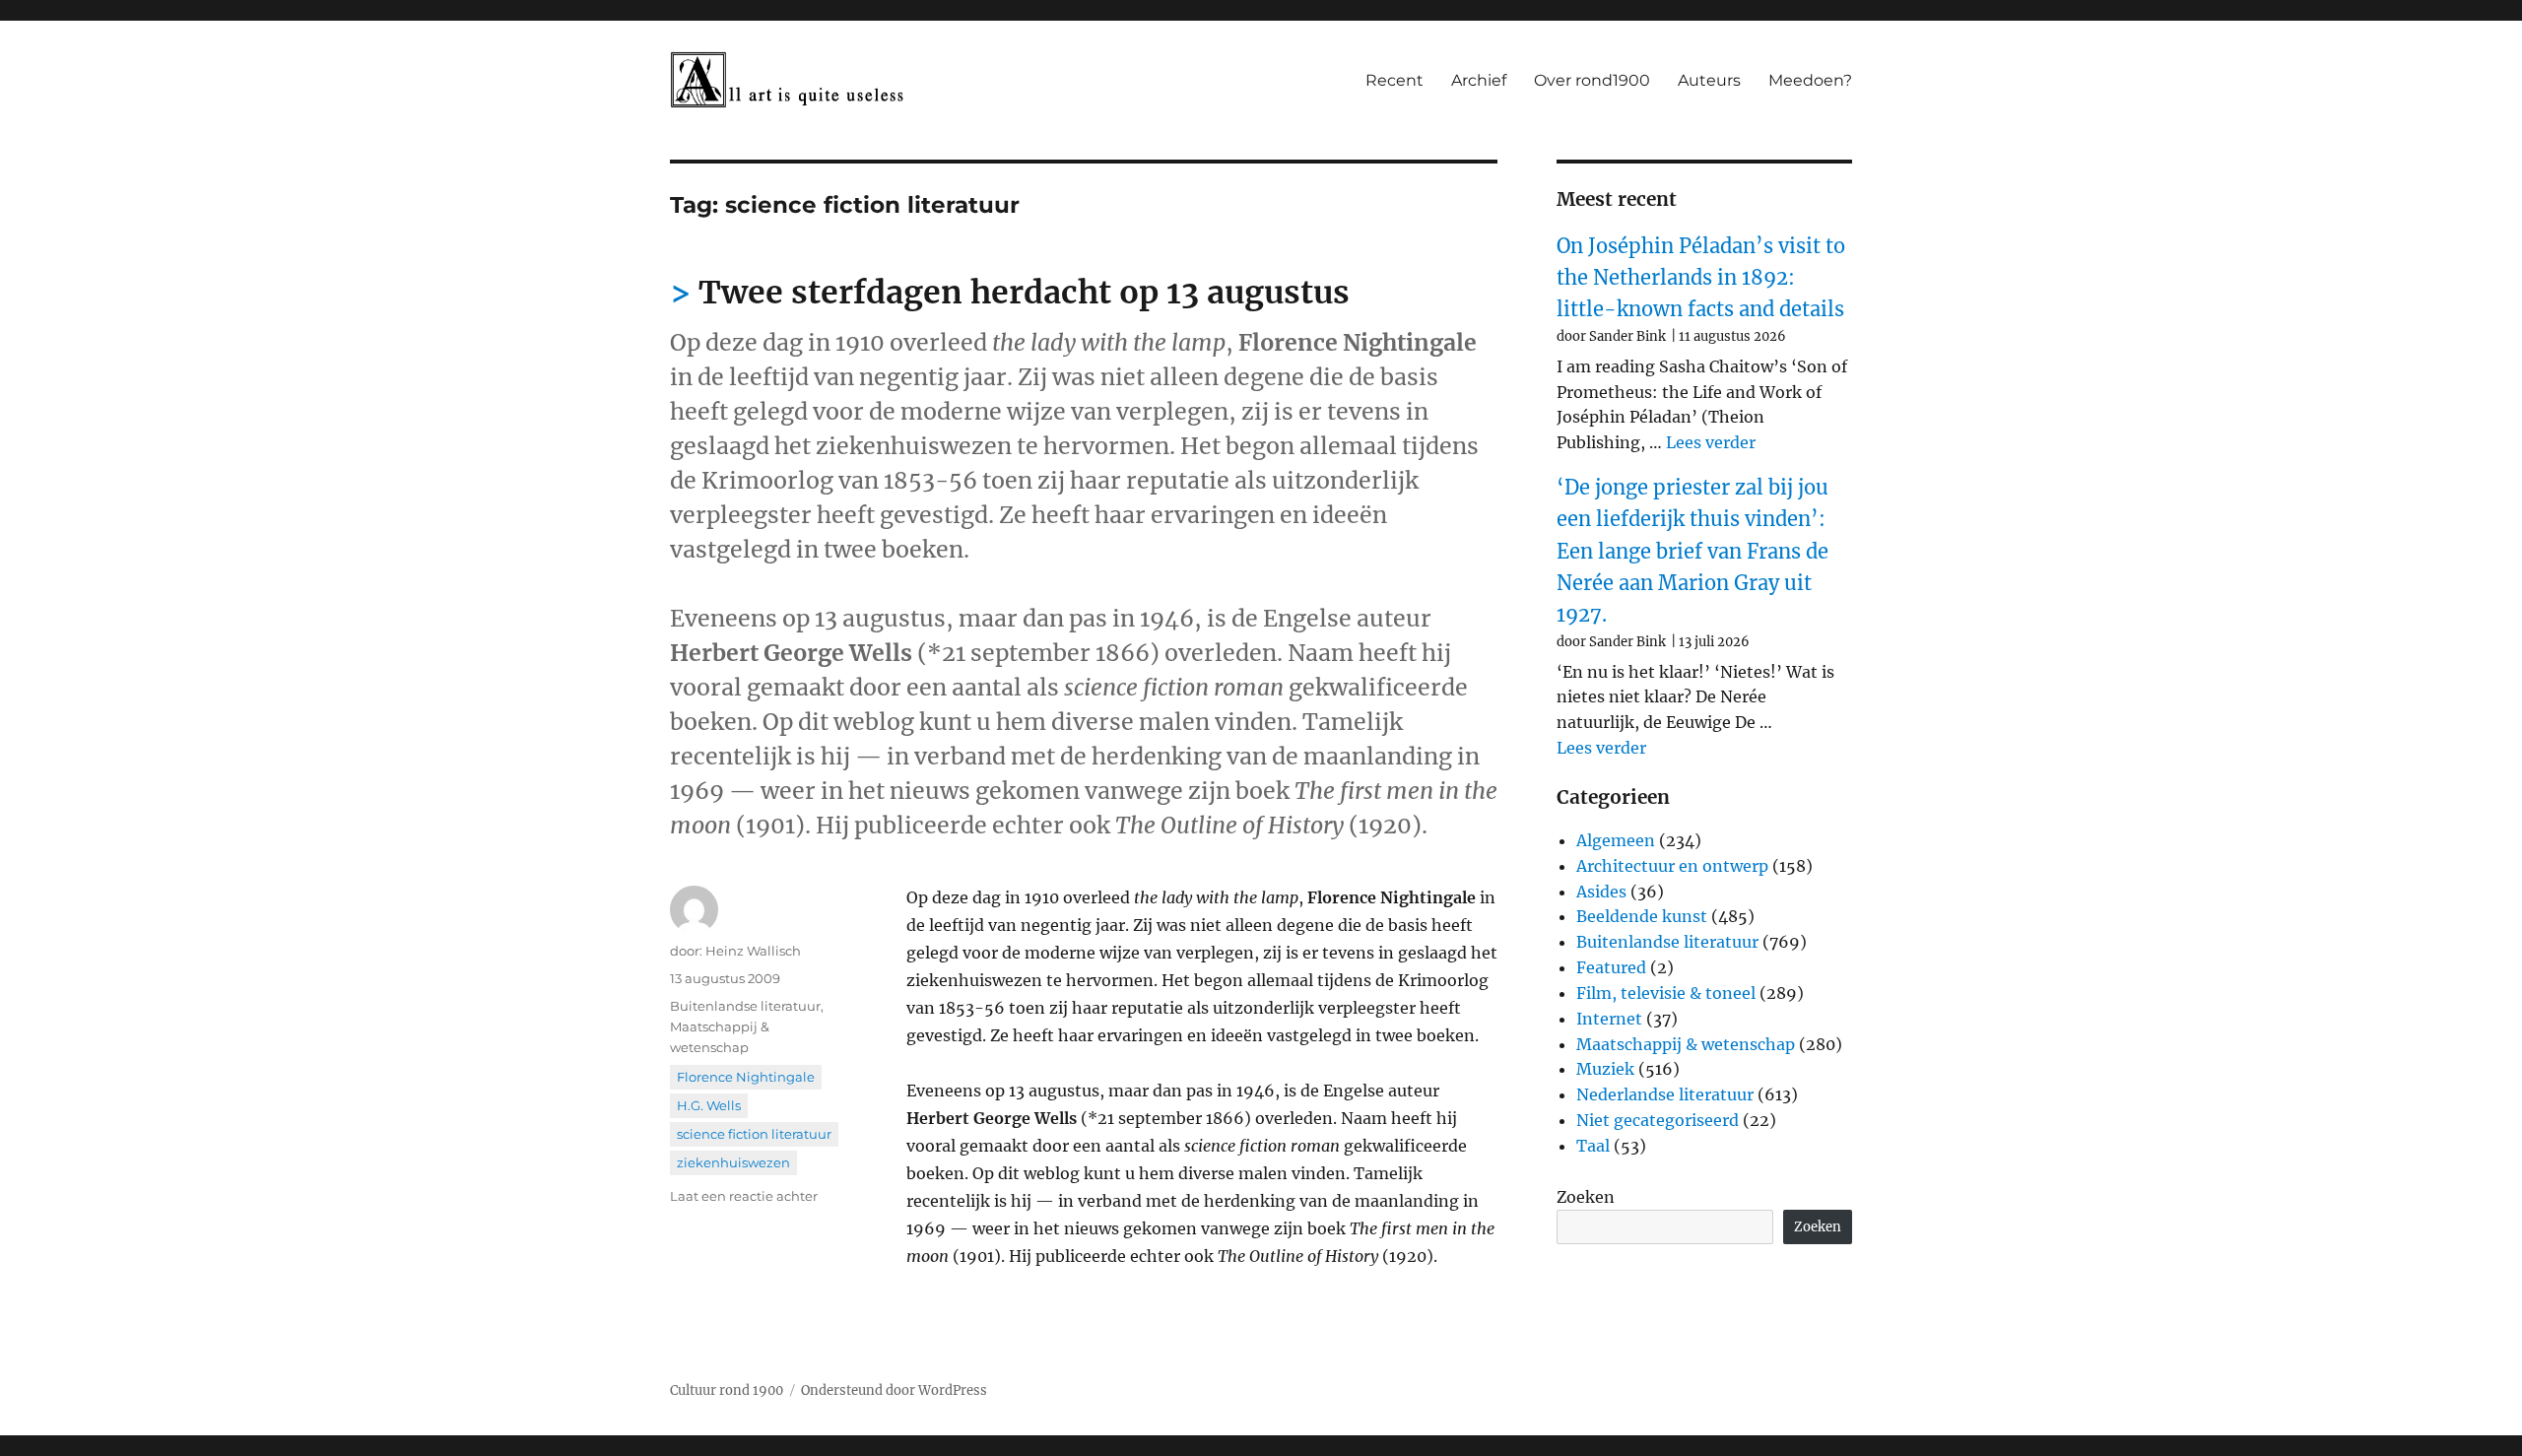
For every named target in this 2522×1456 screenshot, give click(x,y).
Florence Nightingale (746, 1077)
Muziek (1605, 1069)
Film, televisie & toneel (1666, 993)
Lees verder (1711, 442)
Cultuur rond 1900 (727, 1390)
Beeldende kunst (1642, 916)
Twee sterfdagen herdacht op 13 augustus (1024, 293)
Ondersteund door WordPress (894, 1390)
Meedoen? (1810, 80)
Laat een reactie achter (744, 1196)
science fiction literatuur (754, 1134)
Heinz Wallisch (753, 951)
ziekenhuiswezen (733, 1162)
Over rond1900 (1592, 80)
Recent (1394, 80)
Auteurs (1709, 80)
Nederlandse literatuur (1665, 1094)
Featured (1611, 967)
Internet (1609, 1019)
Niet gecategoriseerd (1658, 1120)
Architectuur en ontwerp (1672, 866)
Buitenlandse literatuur (745, 1006)
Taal (1593, 1146)
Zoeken (1586, 1197)
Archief (1479, 80)
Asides (1601, 892)
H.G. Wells (709, 1105)
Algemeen (1616, 840)
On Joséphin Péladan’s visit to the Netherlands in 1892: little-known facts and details (1701, 278)
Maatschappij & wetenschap (1686, 1044)
